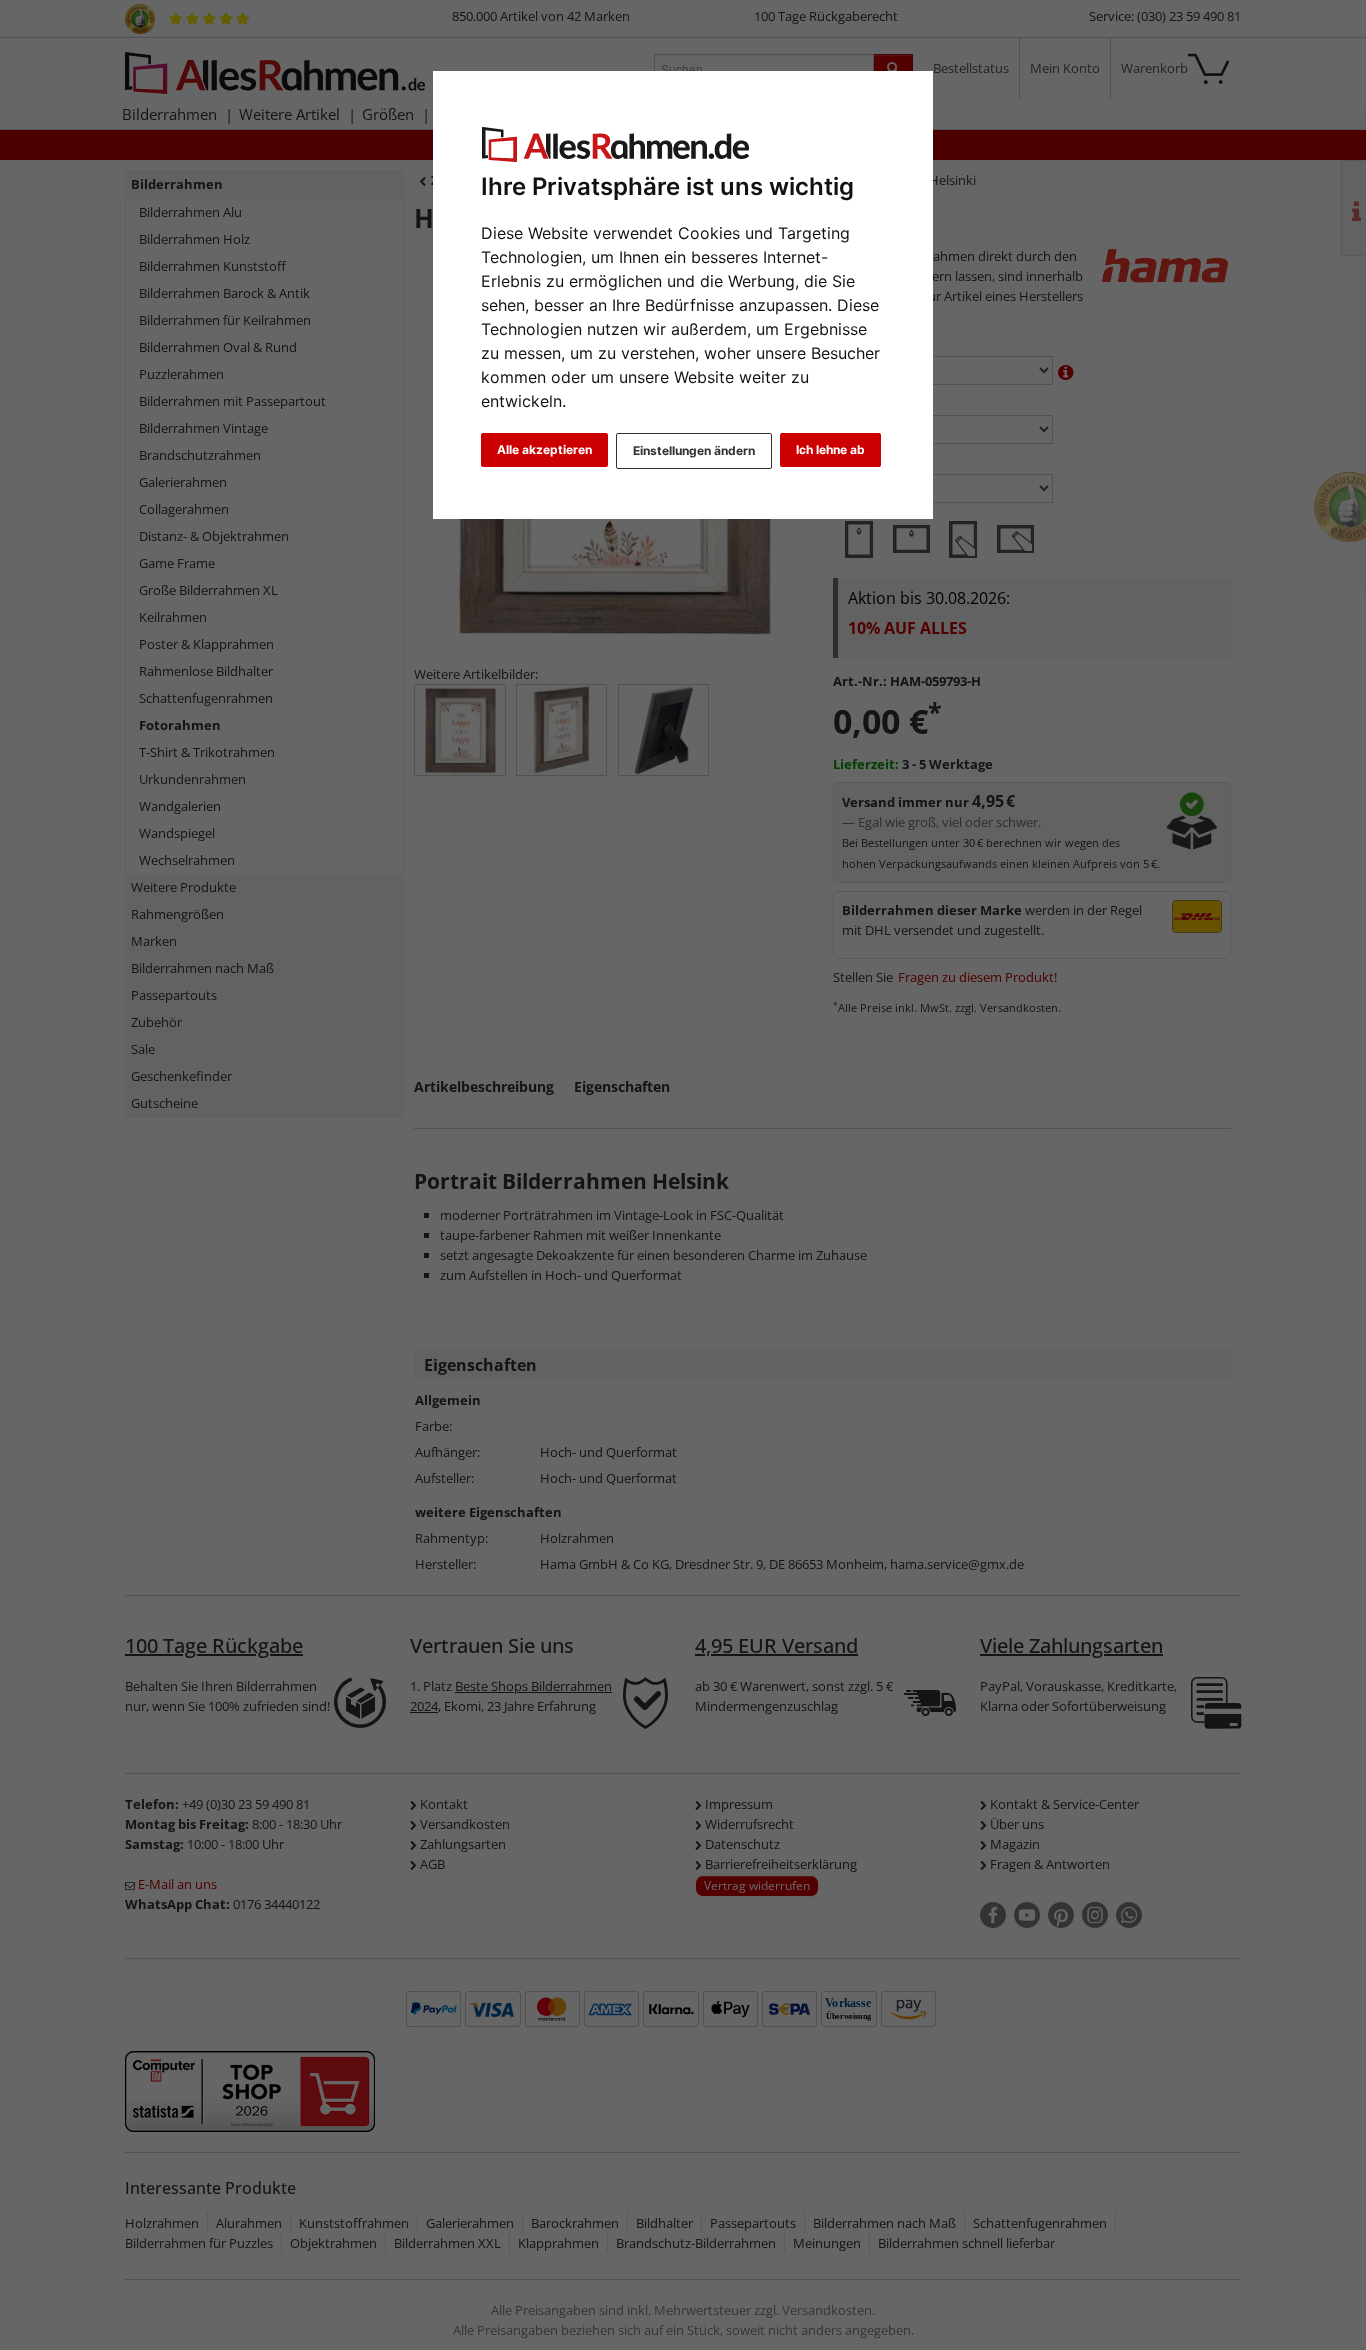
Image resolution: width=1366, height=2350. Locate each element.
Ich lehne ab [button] (830, 449)
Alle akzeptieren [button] (544, 449)
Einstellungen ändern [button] (694, 450)
